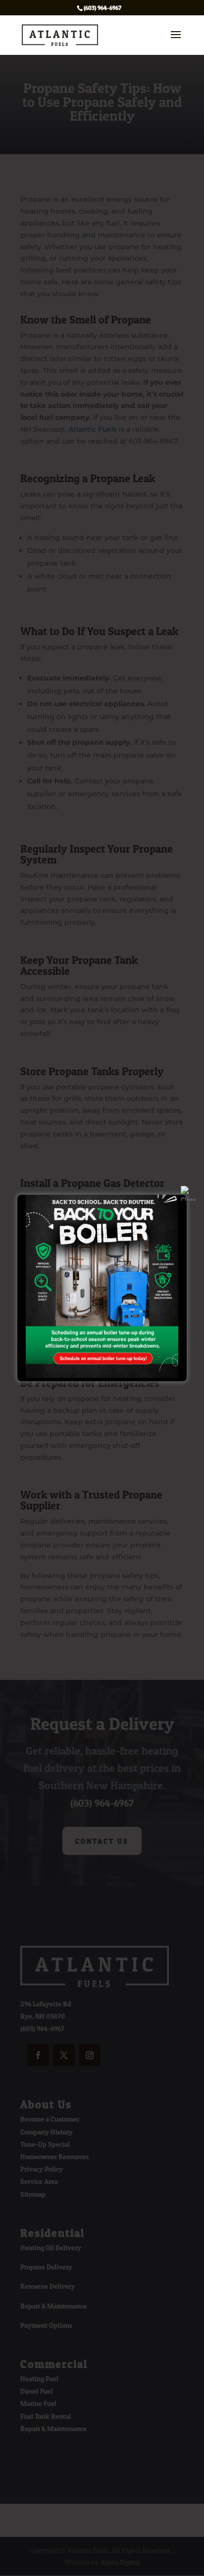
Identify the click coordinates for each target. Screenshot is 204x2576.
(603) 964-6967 (102, 8)
